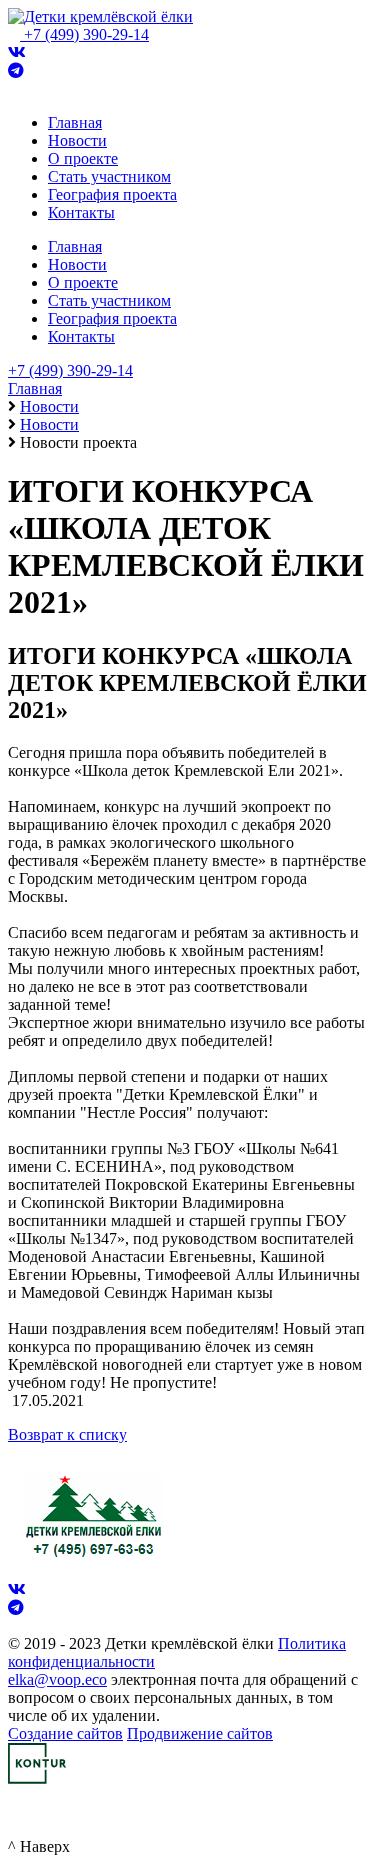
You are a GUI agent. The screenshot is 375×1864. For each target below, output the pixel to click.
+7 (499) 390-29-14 (86, 34)
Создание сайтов (65, 1733)
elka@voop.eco (57, 1679)
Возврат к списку (67, 1434)
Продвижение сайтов (200, 1733)
